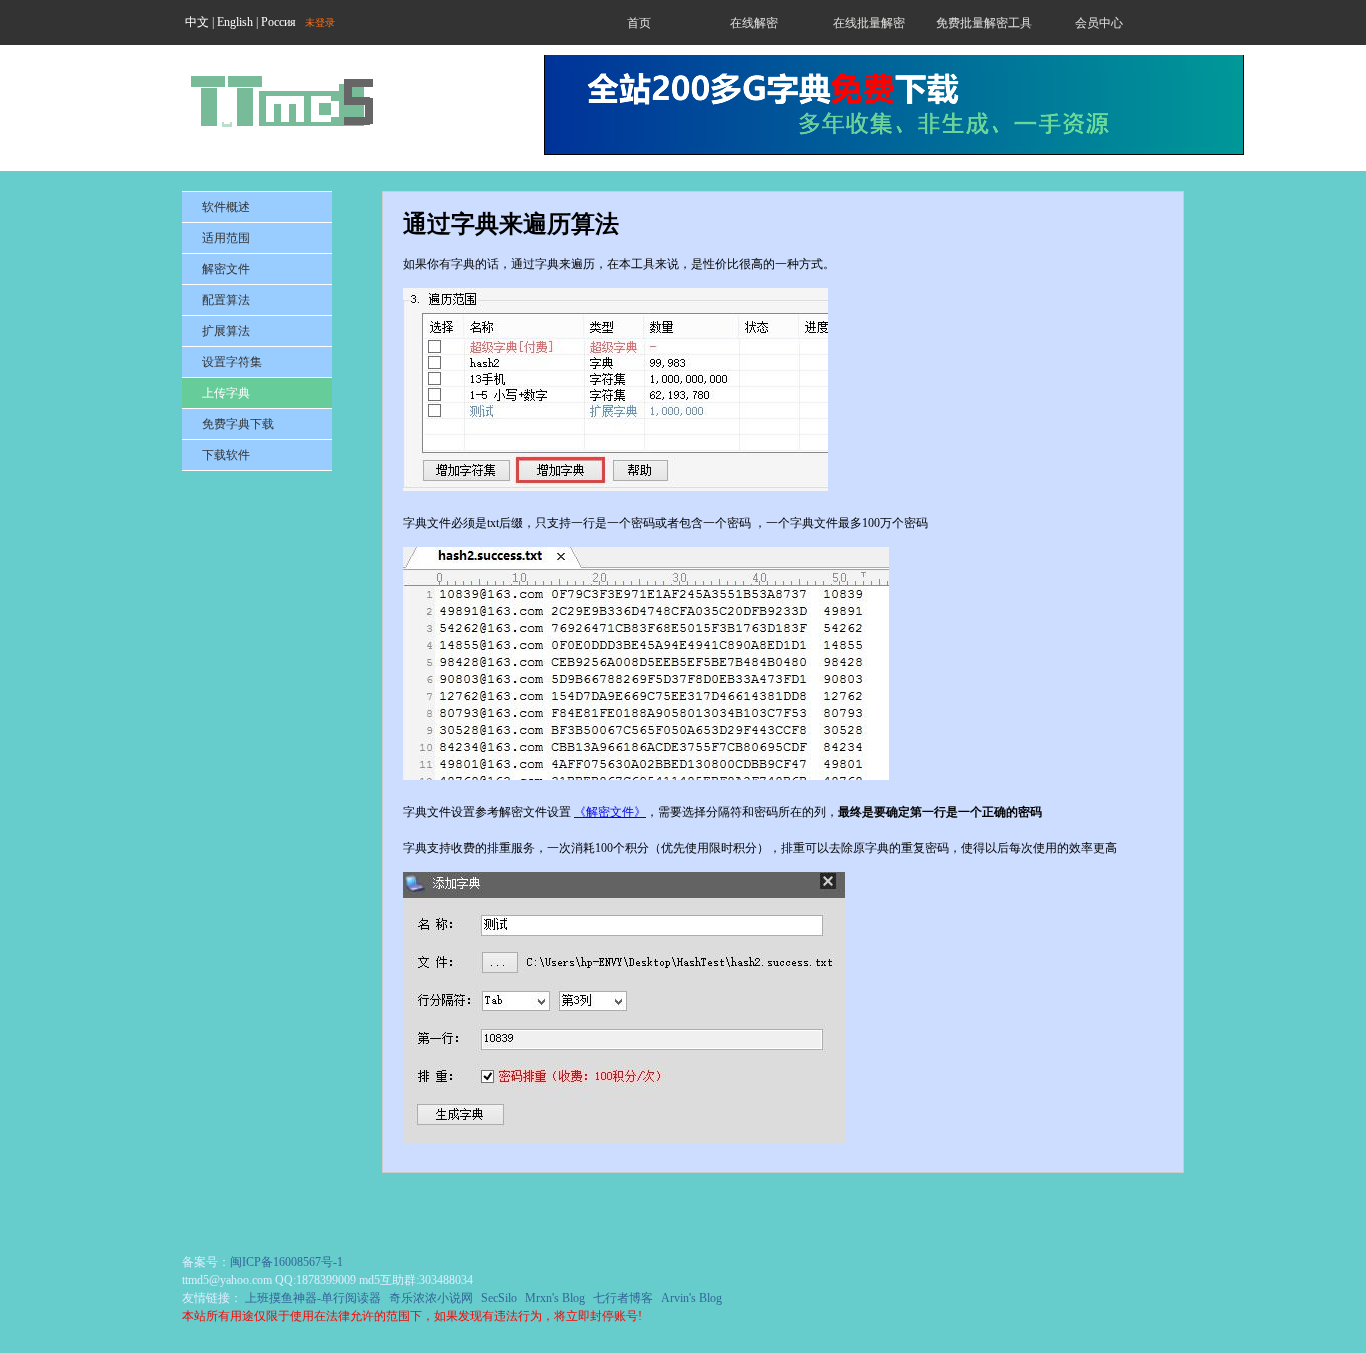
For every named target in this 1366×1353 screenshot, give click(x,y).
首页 (639, 23)
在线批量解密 (869, 23)
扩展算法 (226, 331)
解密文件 (226, 269)
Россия (278, 22)
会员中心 (1099, 23)
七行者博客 (623, 1298)
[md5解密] (282, 101)
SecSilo (499, 1298)
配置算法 (226, 300)
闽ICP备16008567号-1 (286, 1262)
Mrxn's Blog (555, 1298)
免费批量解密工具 (984, 23)
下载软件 (226, 455)
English (235, 22)
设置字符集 (232, 362)
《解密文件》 (610, 812)
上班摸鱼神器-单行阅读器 (313, 1298)
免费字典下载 (238, 424)
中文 (197, 22)
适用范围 (226, 238)
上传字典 (226, 393)
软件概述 (226, 207)
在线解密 (754, 23)
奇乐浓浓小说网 (431, 1298)
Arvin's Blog (691, 1298)
